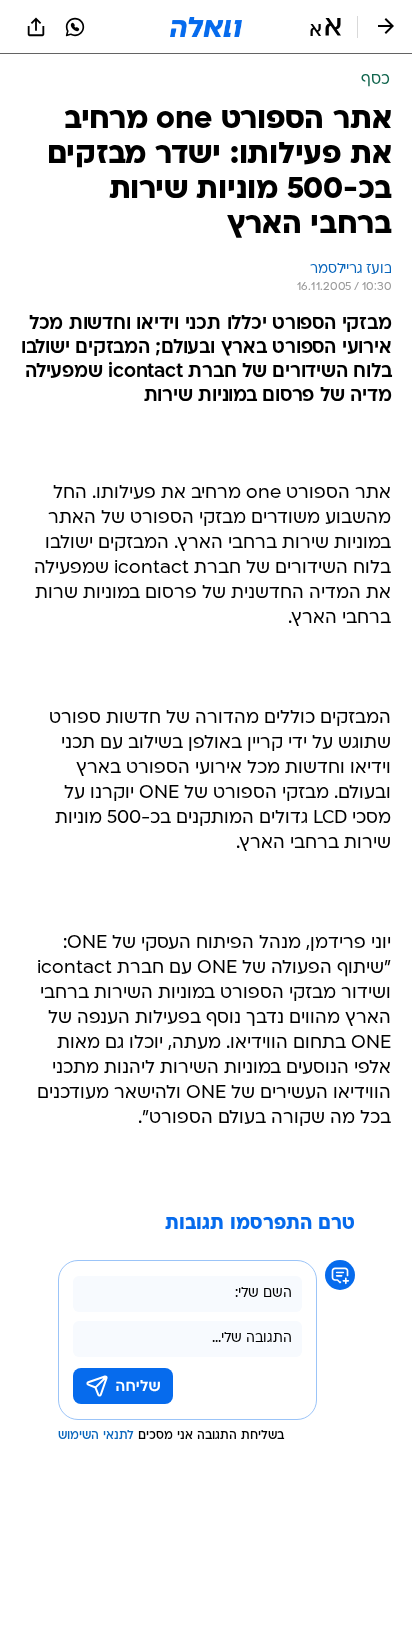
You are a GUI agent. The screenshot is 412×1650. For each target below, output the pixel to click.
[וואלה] (206, 27)
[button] (325, 27)
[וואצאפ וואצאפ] (75, 27)
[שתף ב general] (36, 27)
